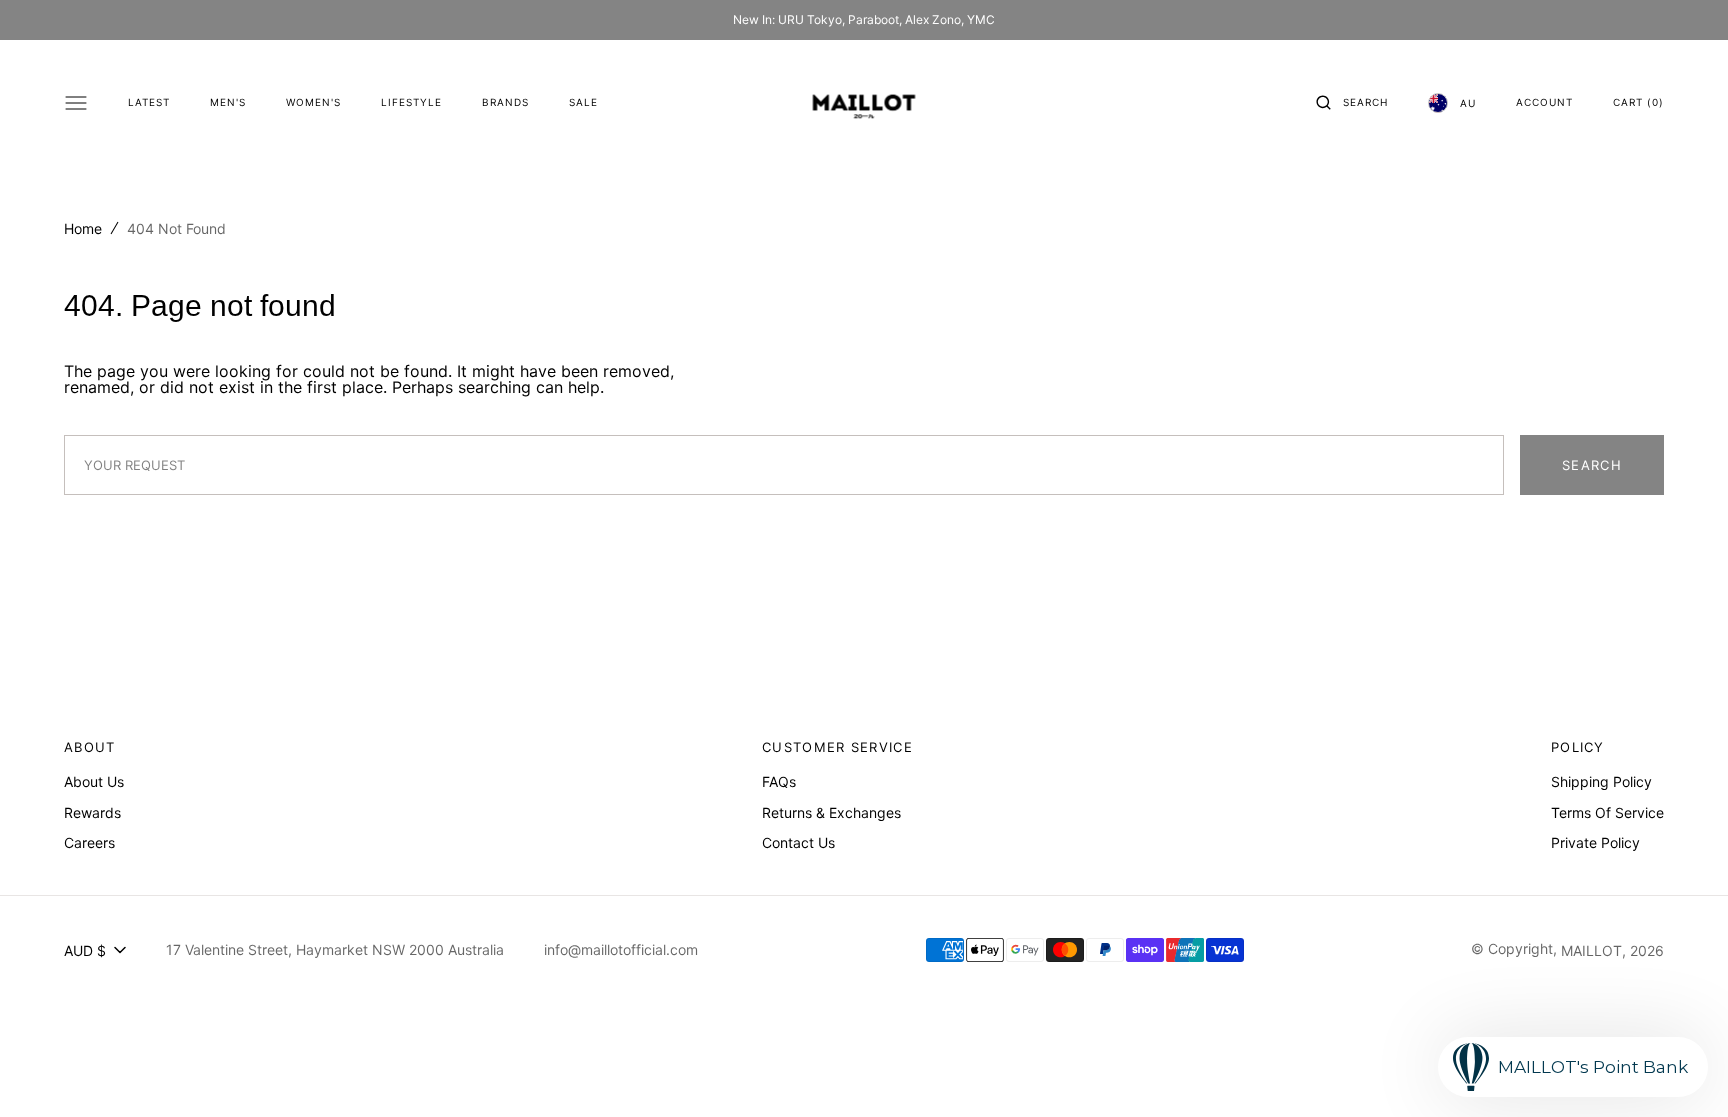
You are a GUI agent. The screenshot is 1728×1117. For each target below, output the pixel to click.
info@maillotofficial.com (621, 949)
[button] (1352, 103)
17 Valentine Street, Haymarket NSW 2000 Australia (335, 949)
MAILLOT (1591, 950)
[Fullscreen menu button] (76, 103)
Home (83, 228)
